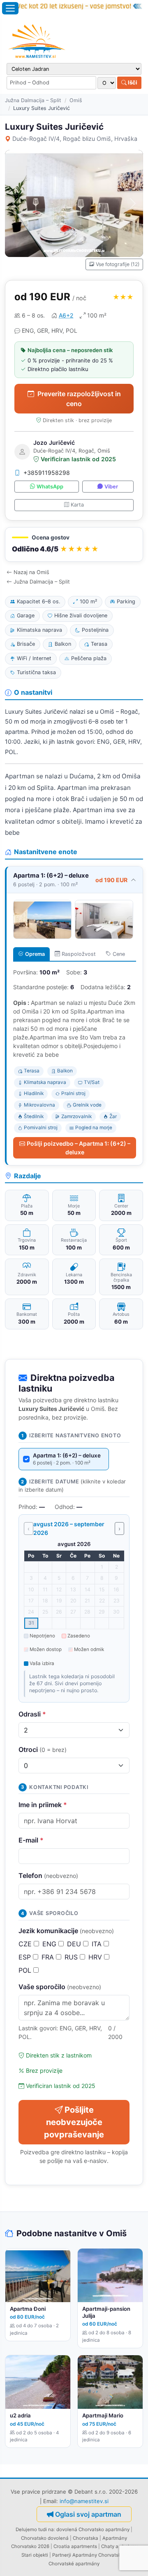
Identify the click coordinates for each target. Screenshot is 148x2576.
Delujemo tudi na (35, 2529)
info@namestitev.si (84, 2501)
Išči (132, 82)
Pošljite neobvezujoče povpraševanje (74, 2122)
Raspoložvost (79, 954)
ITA (98, 1944)
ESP (26, 1957)
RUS (72, 1957)
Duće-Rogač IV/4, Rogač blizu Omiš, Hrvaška (75, 139)
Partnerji (62, 2555)
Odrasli (32, 1714)
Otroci (43, 1749)
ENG (50, 1944)
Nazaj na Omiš (31, 572)
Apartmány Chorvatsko (98, 2555)
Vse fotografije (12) (118, 264)
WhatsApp (50, 487)
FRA (49, 1957)
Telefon (48, 1875)
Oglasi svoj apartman (88, 2514)
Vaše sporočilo (60, 1987)
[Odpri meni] (10, 8)
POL (26, 1970)
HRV (96, 1957)
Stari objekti (35, 2555)
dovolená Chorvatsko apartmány (93, 2529)
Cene (119, 954)
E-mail (31, 1840)
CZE (26, 1944)
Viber (111, 487)
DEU (75, 1944)
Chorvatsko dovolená (45, 2538)
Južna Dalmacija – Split (33, 100)
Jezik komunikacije (66, 1931)
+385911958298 (47, 473)
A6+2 (66, 315)
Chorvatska (86, 2538)
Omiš (76, 100)
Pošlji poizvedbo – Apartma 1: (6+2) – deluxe (79, 1148)
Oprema (35, 954)
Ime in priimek (43, 1805)
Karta (77, 505)
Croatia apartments (75, 2546)
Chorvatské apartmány (74, 2564)
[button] (74, 545)
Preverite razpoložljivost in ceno (79, 399)
